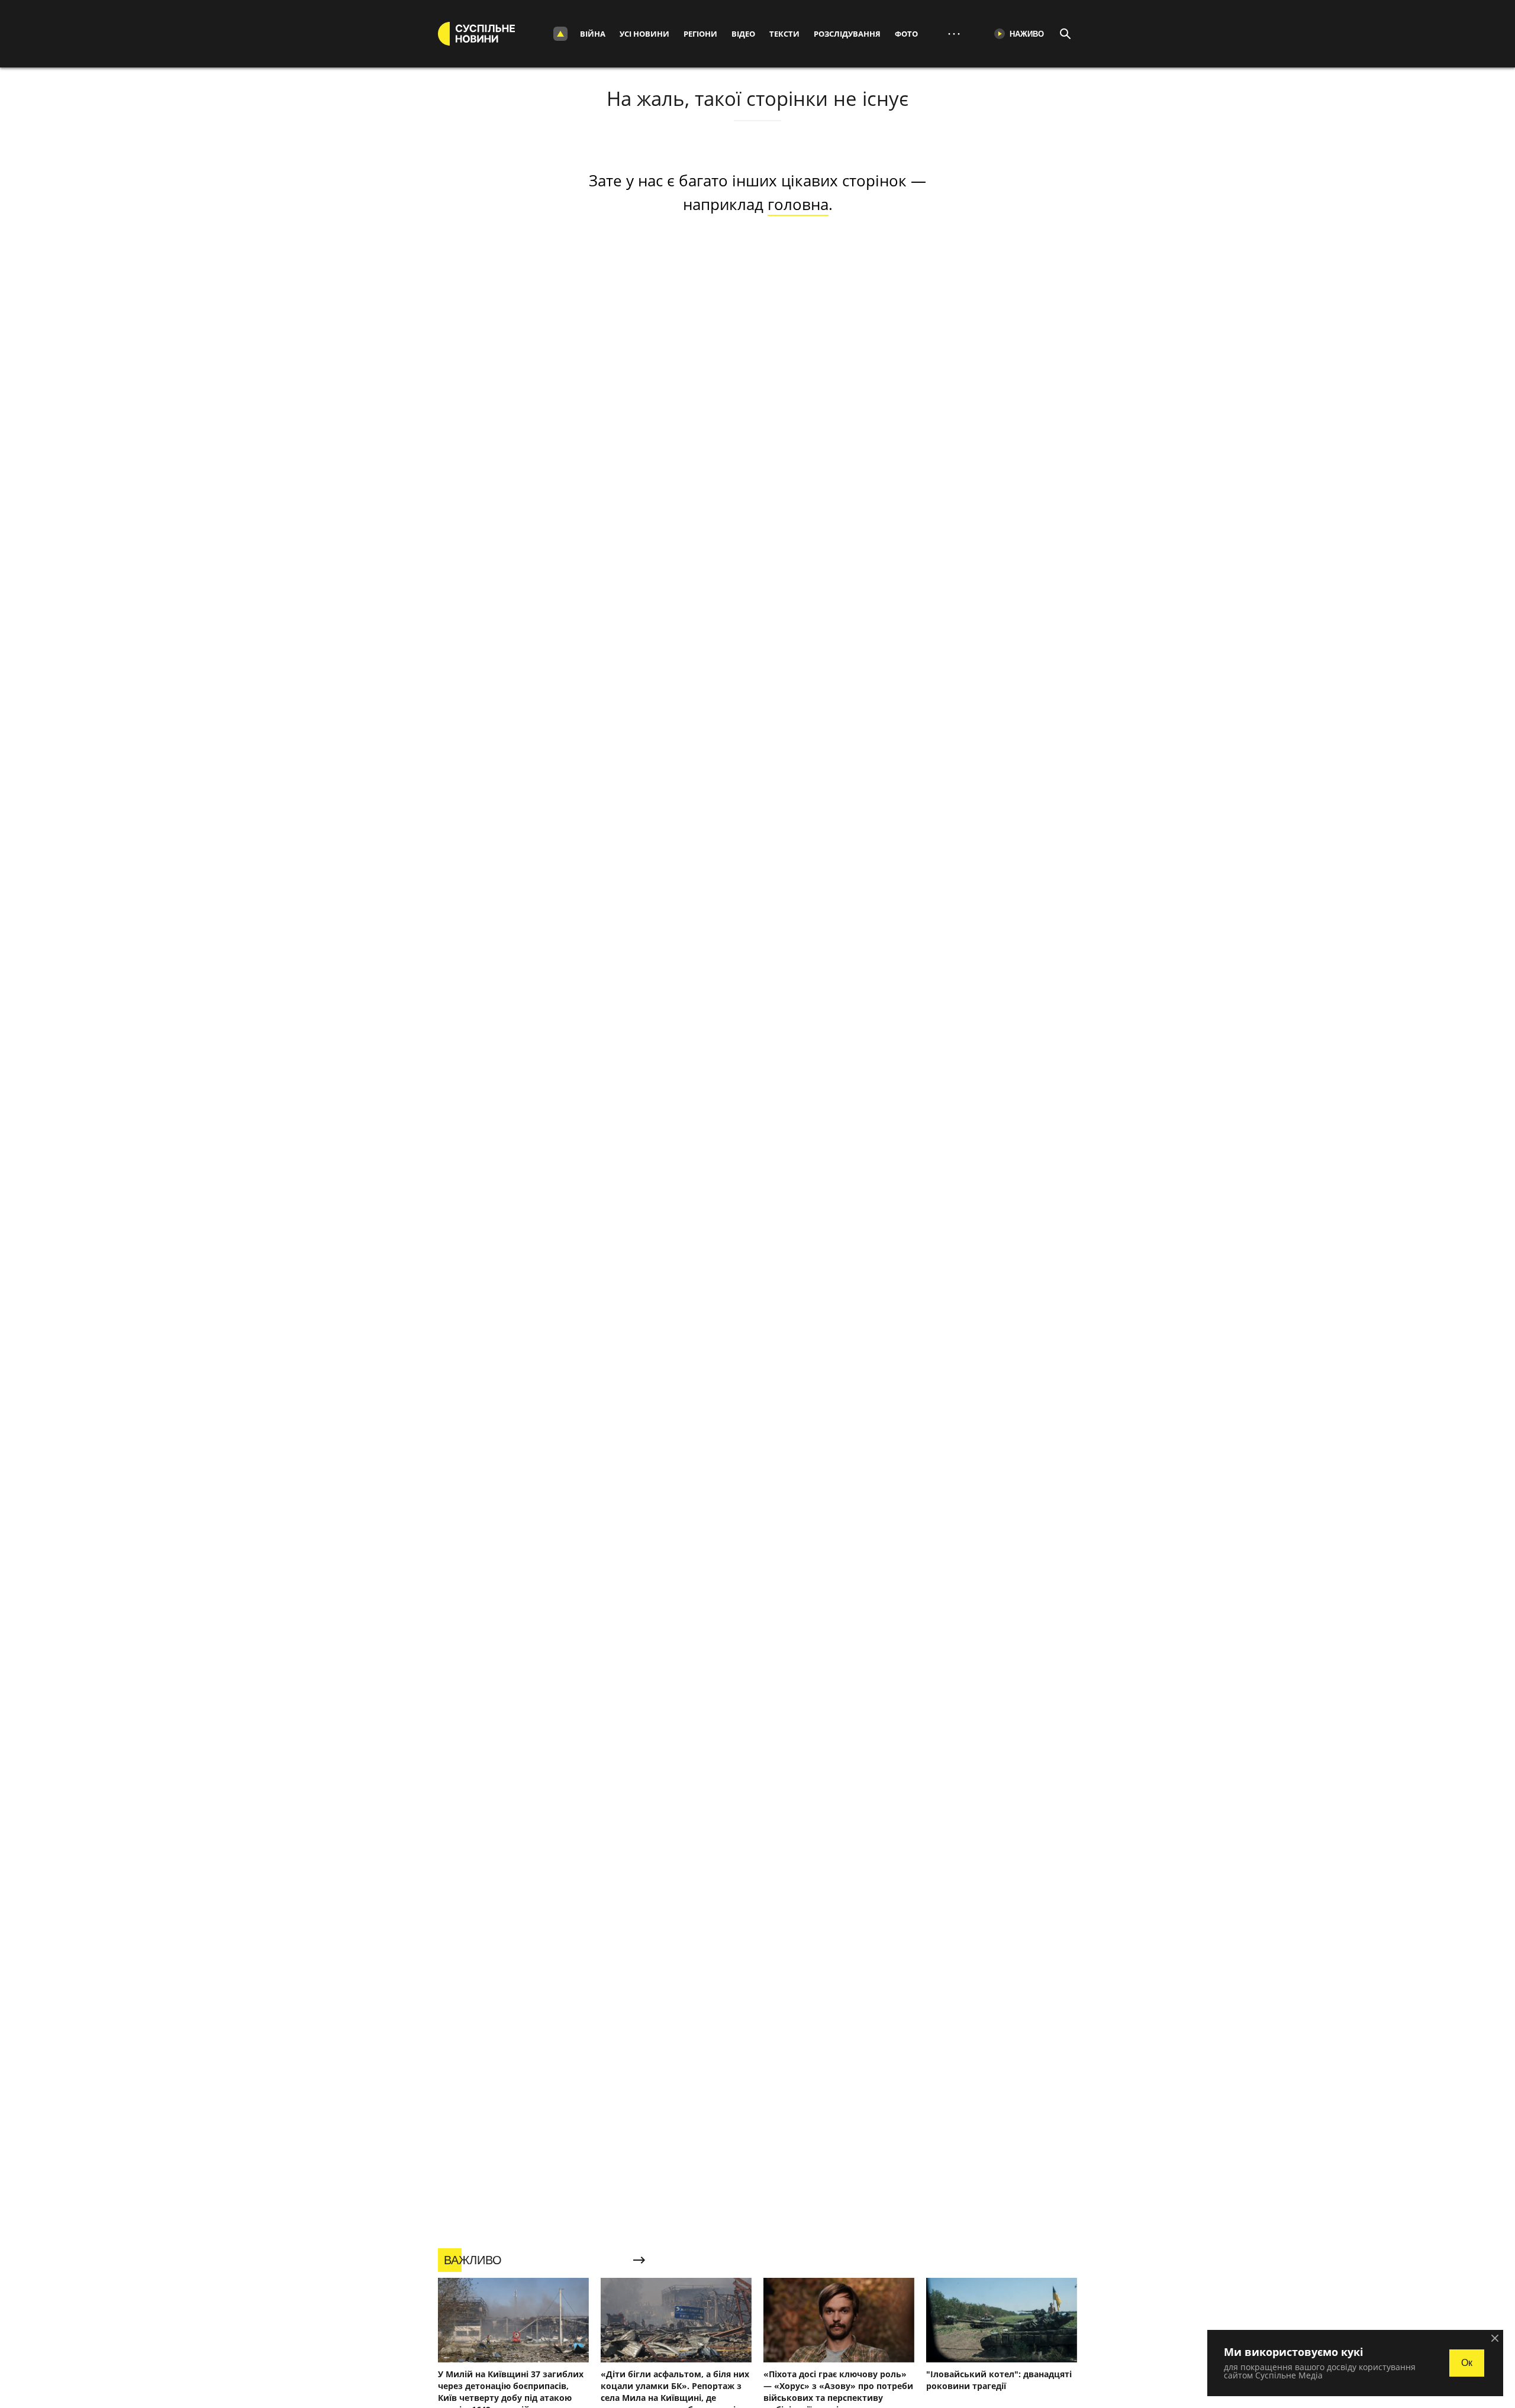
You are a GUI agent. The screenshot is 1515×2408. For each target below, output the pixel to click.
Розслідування (847, 34)
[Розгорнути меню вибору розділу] (560, 34)
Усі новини (644, 34)
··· (954, 33)
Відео (743, 34)
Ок (1467, 2363)
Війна (593, 34)
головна (798, 204)
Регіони (700, 34)
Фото (906, 34)
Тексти (784, 34)
